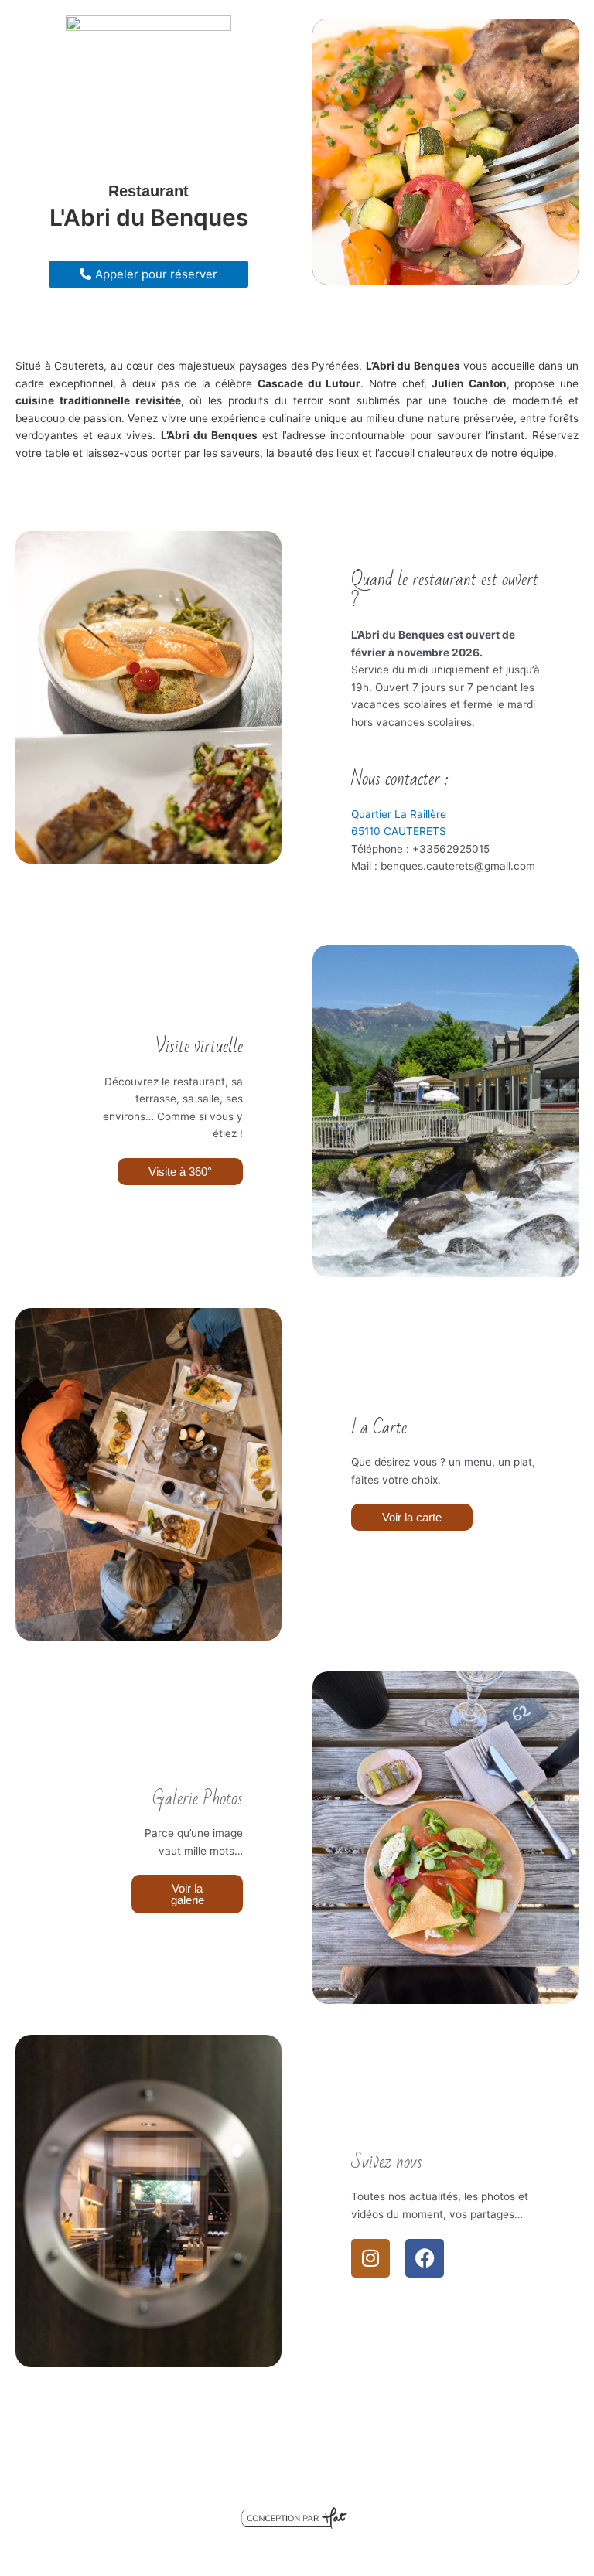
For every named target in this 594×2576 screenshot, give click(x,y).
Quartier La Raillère (399, 814)
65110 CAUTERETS (399, 831)
